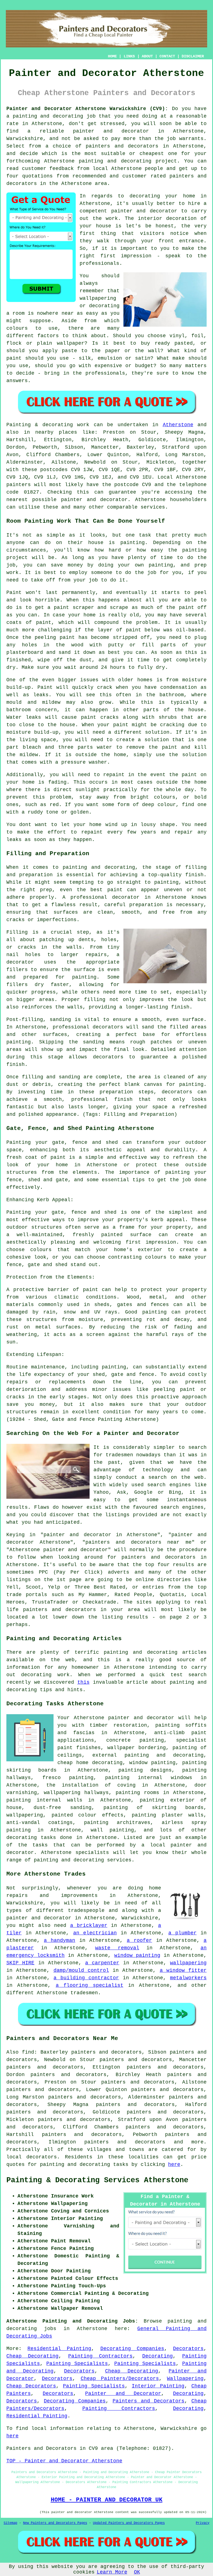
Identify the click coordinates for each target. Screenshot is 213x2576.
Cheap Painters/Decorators (120, 2379)
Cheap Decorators (31, 2386)
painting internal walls (44, 1800)
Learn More (112, 2572)
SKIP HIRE (20, 1963)
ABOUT (147, 56)
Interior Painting (158, 2386)
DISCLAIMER (193, 56)
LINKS (129, 56)
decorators (42, 2157)
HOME (112, 56)
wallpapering (25, 1815)
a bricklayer (89, 1925)
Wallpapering (185, 2379)
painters (19, 485)
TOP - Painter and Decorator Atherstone (64, 2461)
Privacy (203, 2523)
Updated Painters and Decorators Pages (129, 2523)
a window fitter (183, 1970)
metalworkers (188, 1978)
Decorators (188, 2349)
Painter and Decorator (123, 2394)
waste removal (117, 1948)
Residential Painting (59, 2349)
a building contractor (86, 1978)
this (83, 1682)
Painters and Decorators (149, 2401)
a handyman (59, 1940)
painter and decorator (111, 131)
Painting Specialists (77, 2364)
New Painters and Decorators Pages (55, 2523)
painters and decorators (122, 146)
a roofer (139, 1940)
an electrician (95, 1933)
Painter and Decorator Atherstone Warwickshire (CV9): (87, 109)
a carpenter (102, 1963)
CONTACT (167, 56)
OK (137, 2572)
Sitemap (10, 2523)
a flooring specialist (90, 1985)
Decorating (158, 2356)
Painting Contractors (100, 2356)
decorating (22, 1838)
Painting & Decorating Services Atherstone (97, 2180)
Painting (19, 425)
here (174, 2165)
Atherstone (178, 425)
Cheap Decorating (32, 2356)
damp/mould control (81, 1970)
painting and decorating (164, 1755)
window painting (137, 1955)
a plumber (182, 1933)
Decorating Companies (132, 2349)
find (28, 2052)
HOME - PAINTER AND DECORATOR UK (107, 2500)
